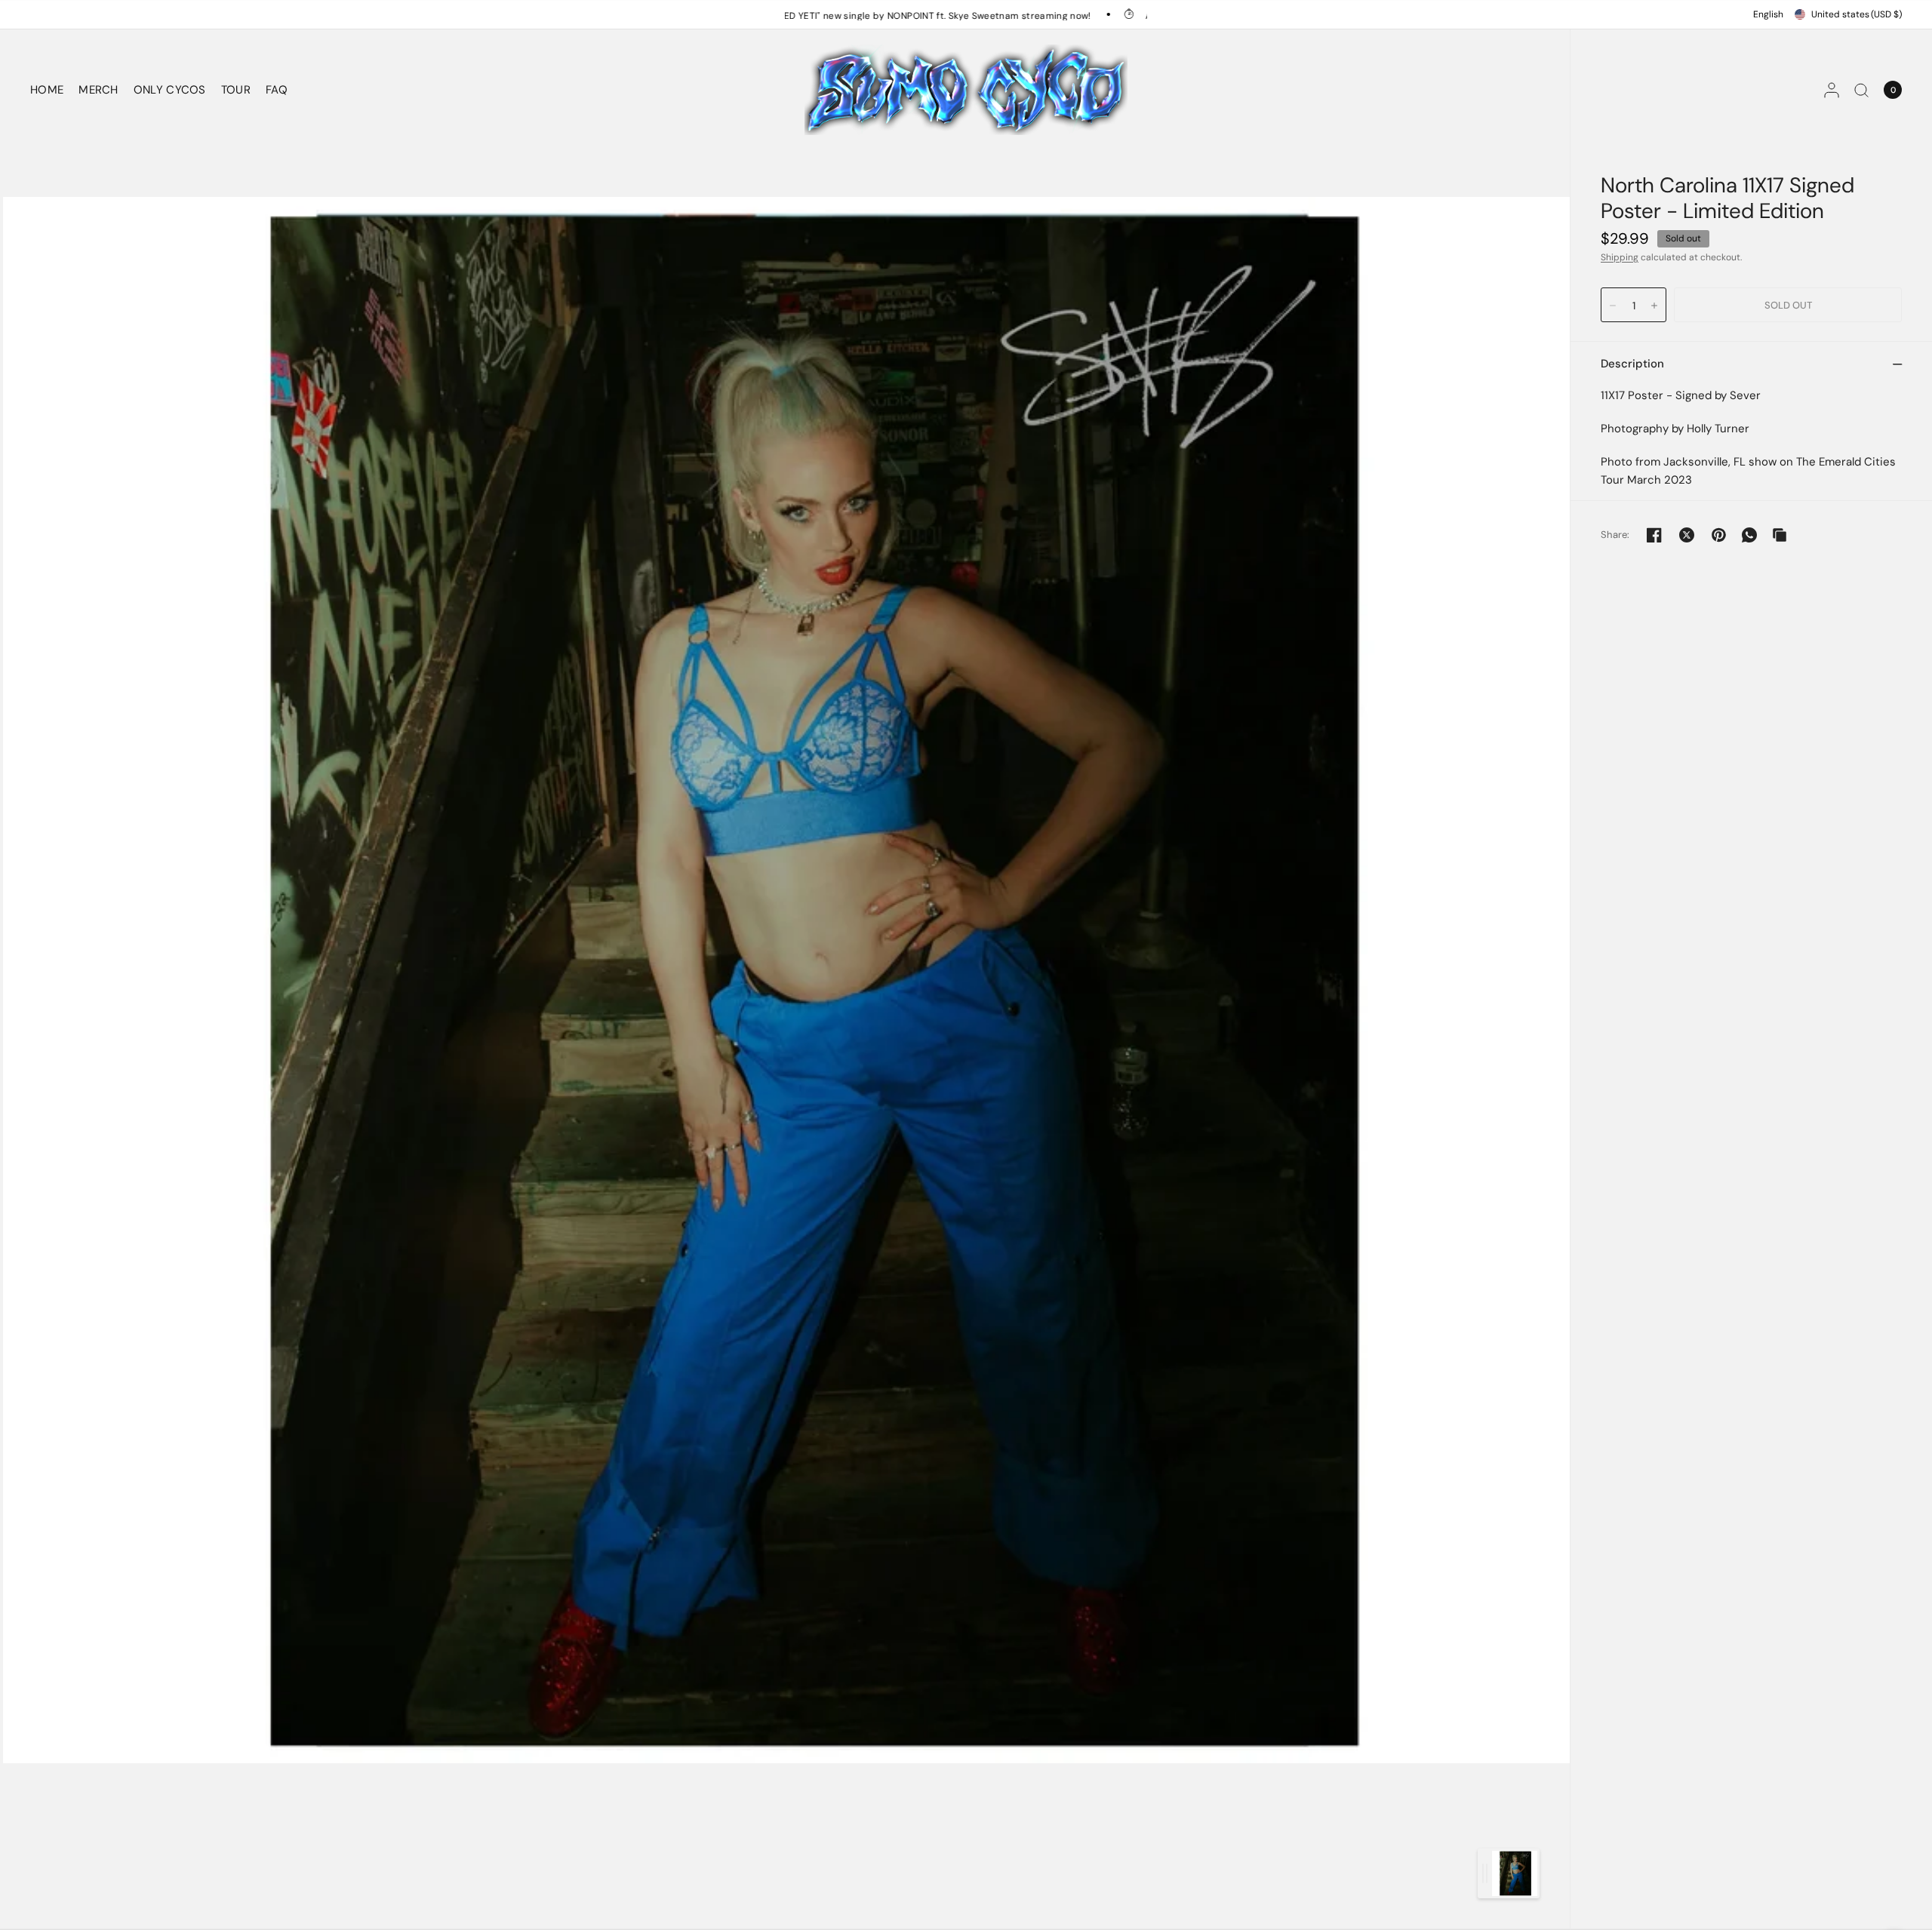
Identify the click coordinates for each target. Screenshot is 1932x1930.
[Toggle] (1485, 1873)
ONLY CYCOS (170, 90)
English (1768, 14)
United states (1857, 14)
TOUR (236, 90)
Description (1632, 364)
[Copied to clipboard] (1780, 535)
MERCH (98, 90)
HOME (47, 90)
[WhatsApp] (1749, 535)
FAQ (277, 90)
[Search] (1861, 90)
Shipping (1620, 257)
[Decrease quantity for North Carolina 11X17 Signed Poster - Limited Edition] (1613, 306)
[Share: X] (1687, 535)
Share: (1615, 535)
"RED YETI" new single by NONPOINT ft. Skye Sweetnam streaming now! (803, 15)
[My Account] (1832, 90)
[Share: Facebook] (1654, 535)
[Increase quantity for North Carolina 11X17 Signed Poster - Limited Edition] (1654, 306)
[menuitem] (51, 90)
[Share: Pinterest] (1719, 535)
